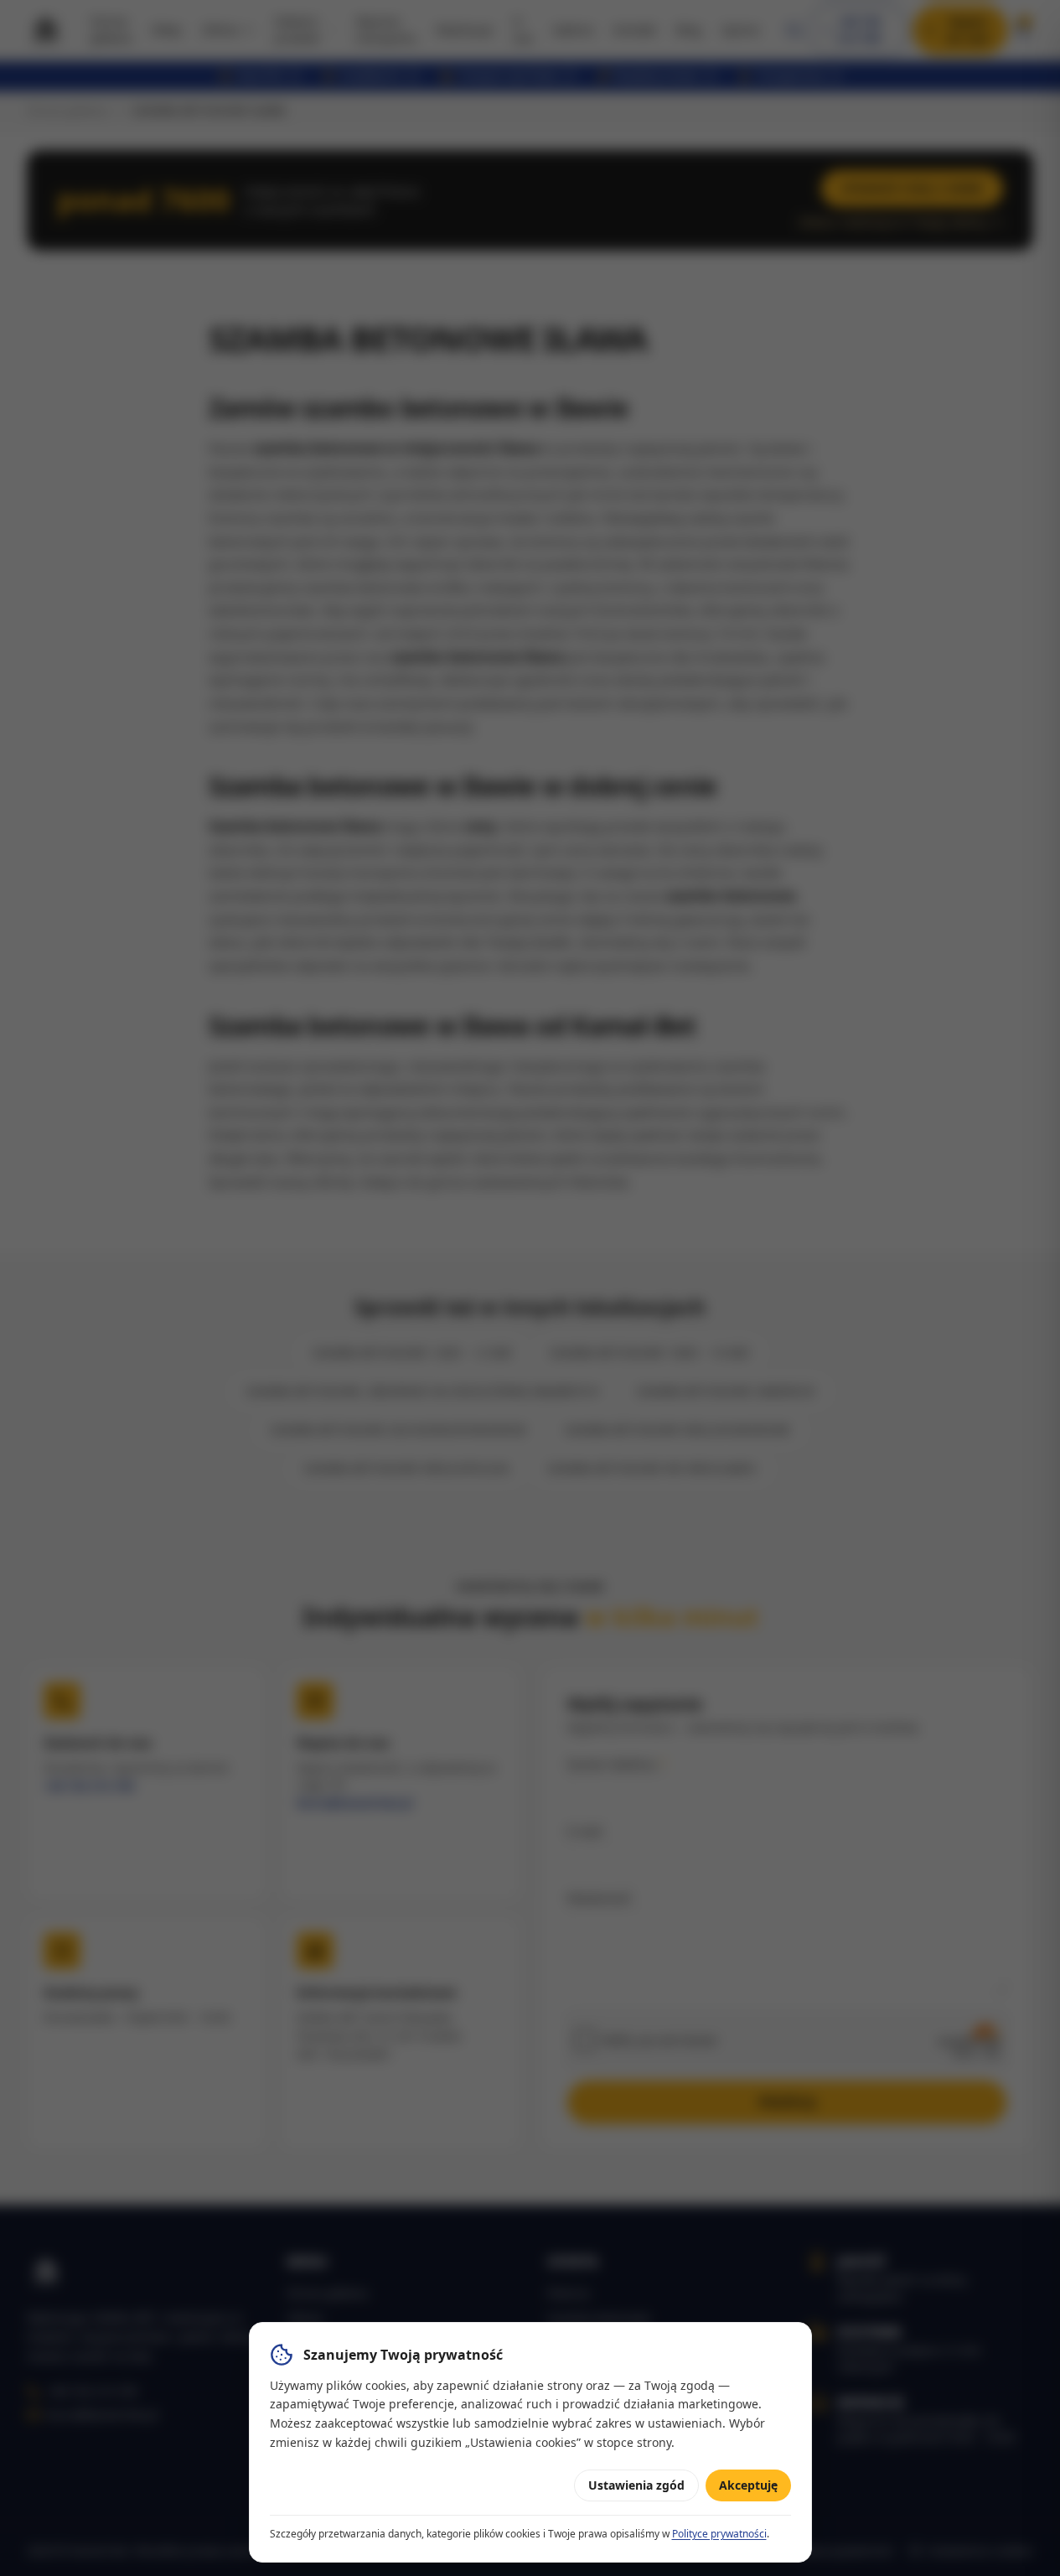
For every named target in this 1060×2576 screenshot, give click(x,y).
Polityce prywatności (719, 2534)
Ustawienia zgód (636, 2485)
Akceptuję (748, 2485)
